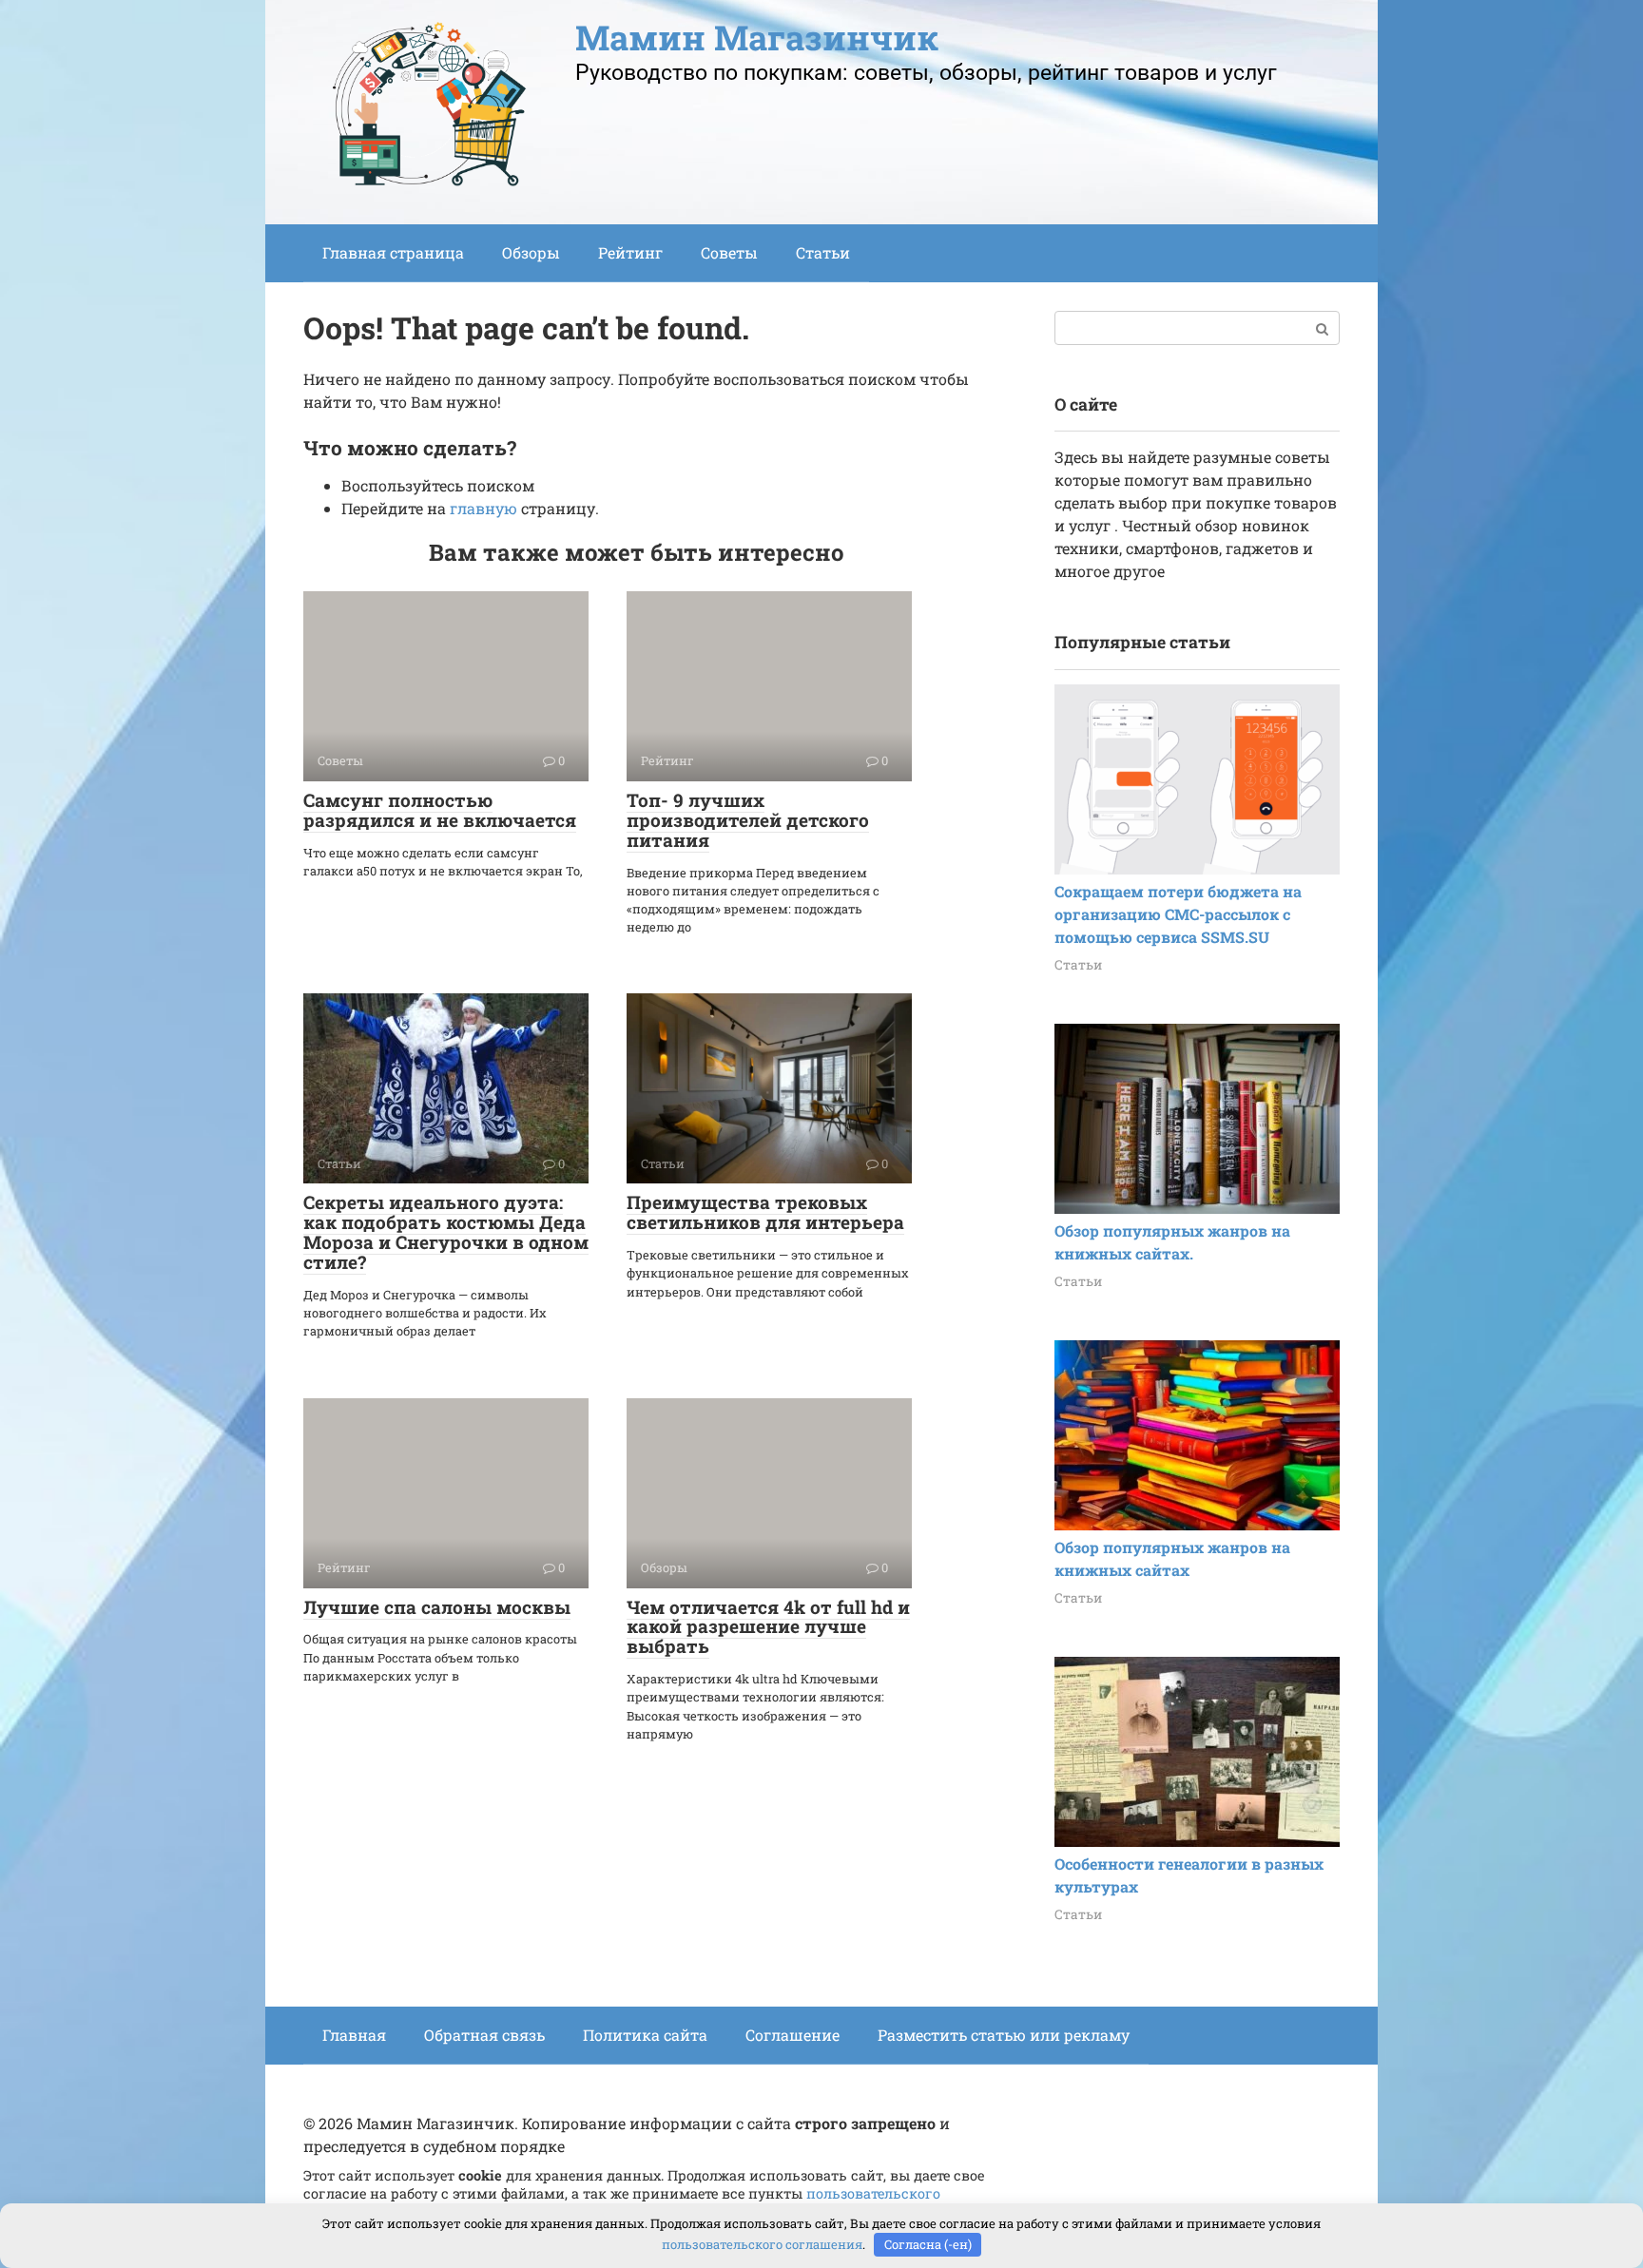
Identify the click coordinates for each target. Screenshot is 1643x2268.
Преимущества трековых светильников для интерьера (765, 1212)
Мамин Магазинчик (757, 37)
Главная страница (393, 252)
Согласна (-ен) (928, 2244)
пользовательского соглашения (762, 2244)
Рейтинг (630, 252)
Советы (729, 252)
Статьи (823, 252)
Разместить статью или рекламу (1004, 2035)
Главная (354, 2035)
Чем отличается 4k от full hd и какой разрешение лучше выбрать (768, 1627)
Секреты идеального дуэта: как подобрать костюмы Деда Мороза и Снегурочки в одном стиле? (446, 1232)
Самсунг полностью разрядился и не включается (440, 810)
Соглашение (793, 2035)
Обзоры (531, 252)
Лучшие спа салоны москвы (437, 1607)
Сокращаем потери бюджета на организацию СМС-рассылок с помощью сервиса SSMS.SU (1178, 914)
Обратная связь (484, 2035)
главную (483, 508)
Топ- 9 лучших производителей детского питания (748, 820)
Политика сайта (645, 2035)
